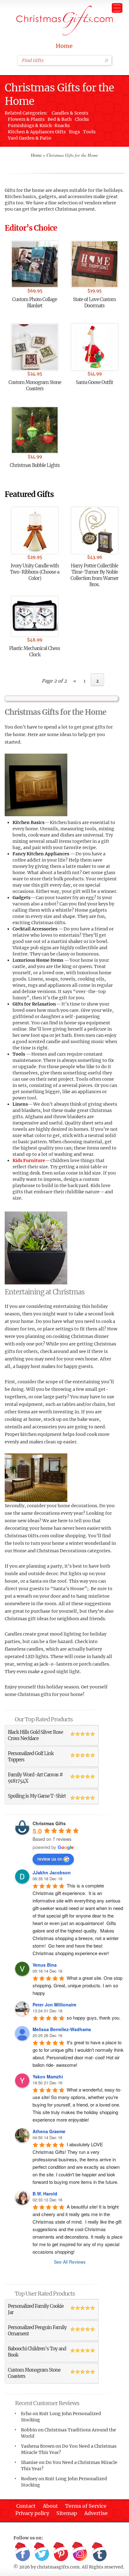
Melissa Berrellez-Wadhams (62, 2029)
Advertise (96, 2513)
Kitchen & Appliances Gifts (37, 132)
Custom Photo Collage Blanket (35, 302)
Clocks (82, 119)
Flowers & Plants (26, 119)
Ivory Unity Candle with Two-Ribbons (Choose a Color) (35, 572)
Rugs (74, 132)
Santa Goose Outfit (94, 382)
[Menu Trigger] (117, 8)
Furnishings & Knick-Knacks (39, 125)
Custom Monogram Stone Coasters (35, 385)
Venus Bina (45, 1965)
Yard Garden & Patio (30, 138)
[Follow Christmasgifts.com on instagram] (80, 2552)
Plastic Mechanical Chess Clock (35, 651)
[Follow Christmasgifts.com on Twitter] (42, 2552)
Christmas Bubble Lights (35, 465)
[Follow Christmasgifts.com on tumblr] (99, 2552)
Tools (89, 132)
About (50, 2506)
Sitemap (67, 2513)
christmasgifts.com (58, 2567)
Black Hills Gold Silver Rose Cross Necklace (35, 1735)
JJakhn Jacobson (52, 1872)
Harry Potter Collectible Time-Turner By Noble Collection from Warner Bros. (94, 575)
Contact (26, 2506)
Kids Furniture (29, 1160)
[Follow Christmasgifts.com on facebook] (23, 2552)
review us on (50, 1859)
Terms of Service (86, 2506)
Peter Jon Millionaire (54, 2005)
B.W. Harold (45, 2194)
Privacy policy (32, 2513)
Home (64, 46)
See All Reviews (70, 2262)
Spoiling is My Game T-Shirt (37, 1796)
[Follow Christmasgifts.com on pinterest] (61, 2552)
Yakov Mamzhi (48, 2077)
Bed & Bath (60, 119)
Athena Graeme (49, 2131)
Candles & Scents (70, 113)
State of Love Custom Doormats (94, 302)
